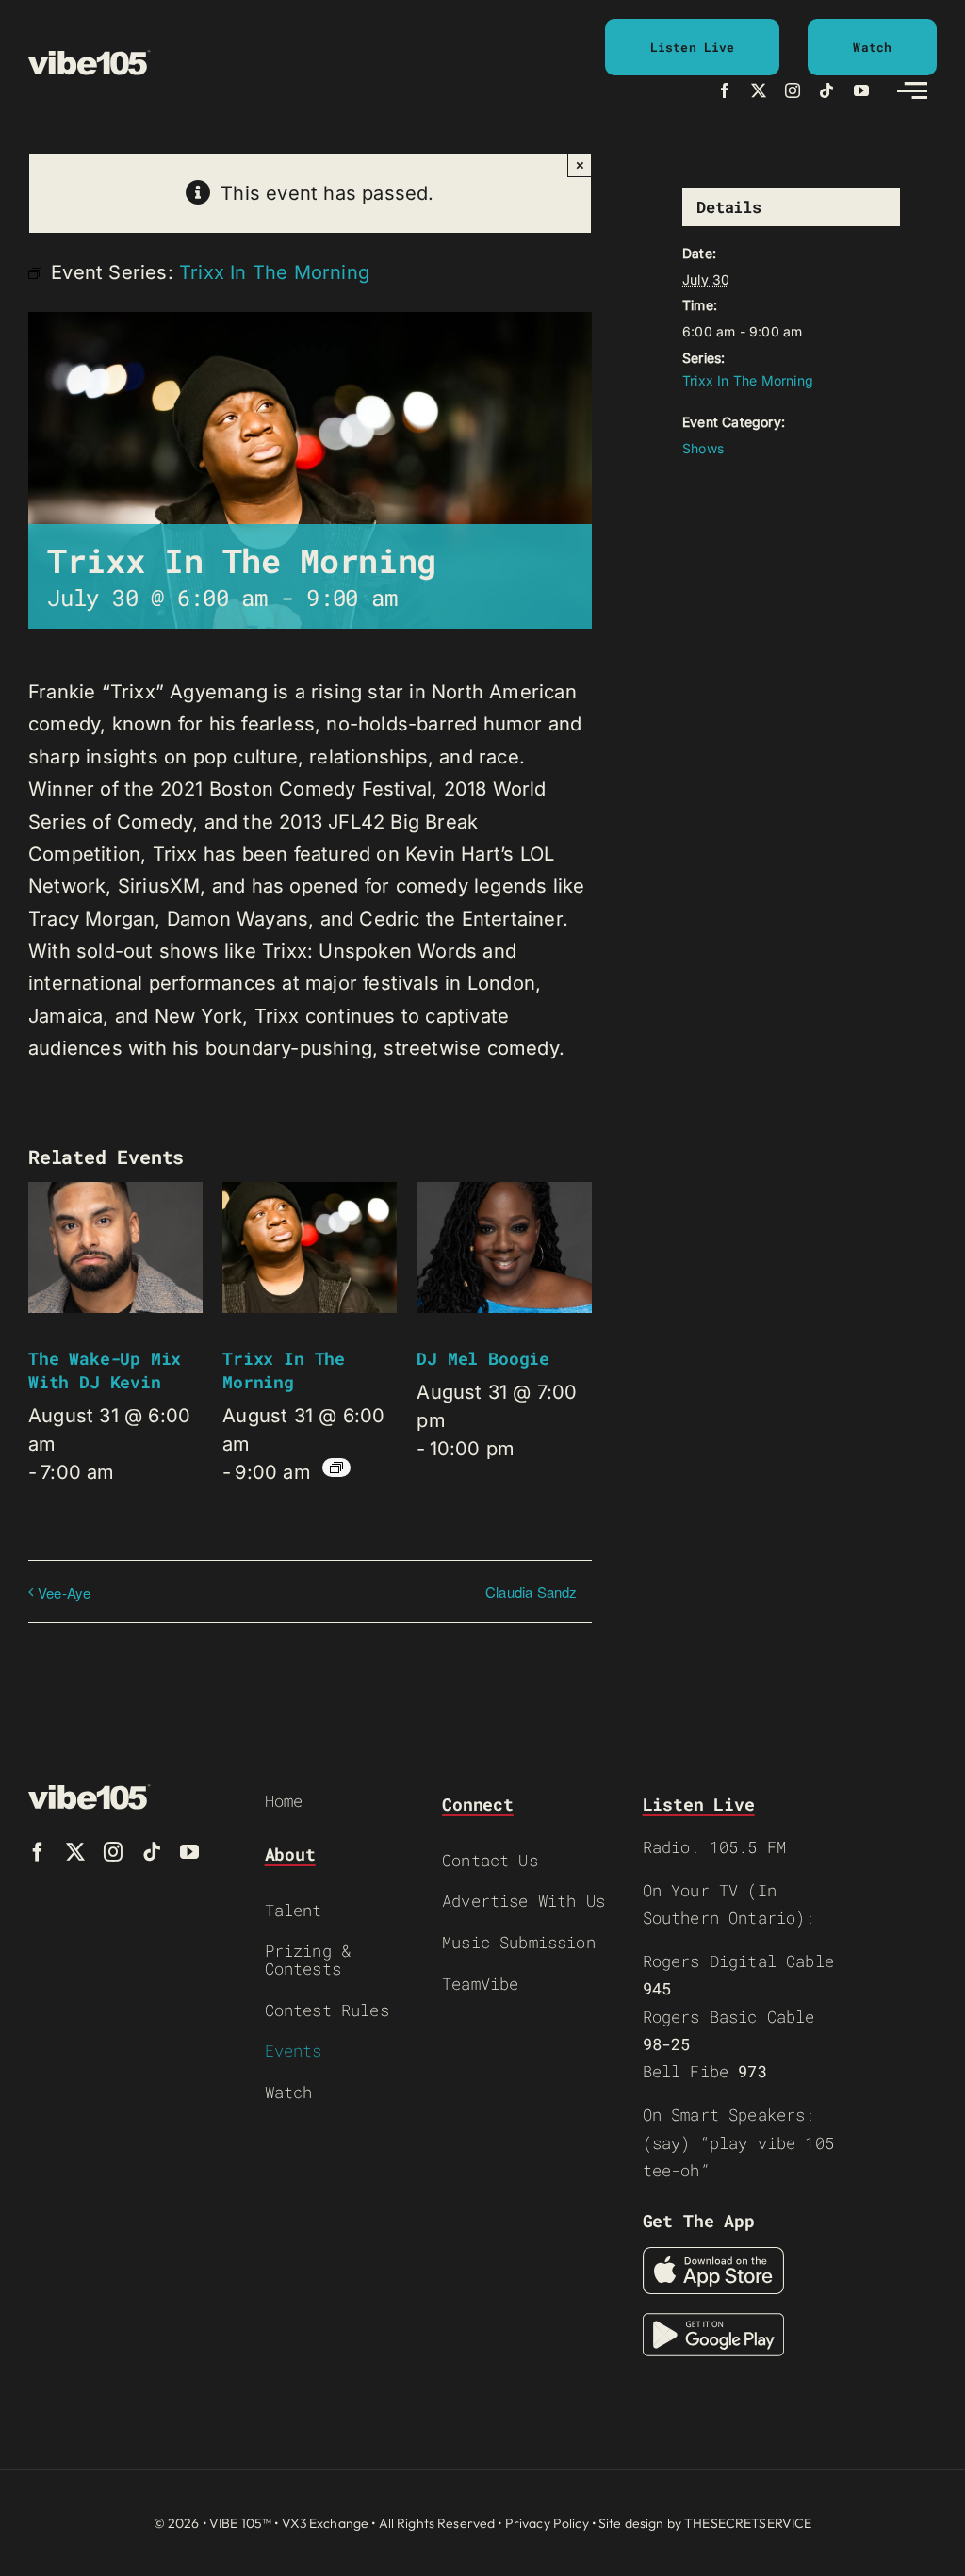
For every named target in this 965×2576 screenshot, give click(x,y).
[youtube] (861, 90)
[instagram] (793, 90)
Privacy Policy (547, 2523)
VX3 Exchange (326, 2523)
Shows (703, 448)
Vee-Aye (64, 1592)
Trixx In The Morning (284, 1370)
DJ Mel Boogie (483, 1358)
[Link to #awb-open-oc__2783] (912, 90)
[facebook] (725, 90)
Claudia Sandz (532, 1592)
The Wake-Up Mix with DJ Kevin (105, 1370)
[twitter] (759, 90)
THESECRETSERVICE (748, 2523)
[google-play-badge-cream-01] (713, 2322)
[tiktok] (826, 90)
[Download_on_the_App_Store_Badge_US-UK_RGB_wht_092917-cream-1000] (713, 2256)
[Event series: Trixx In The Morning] (336, 1468)
